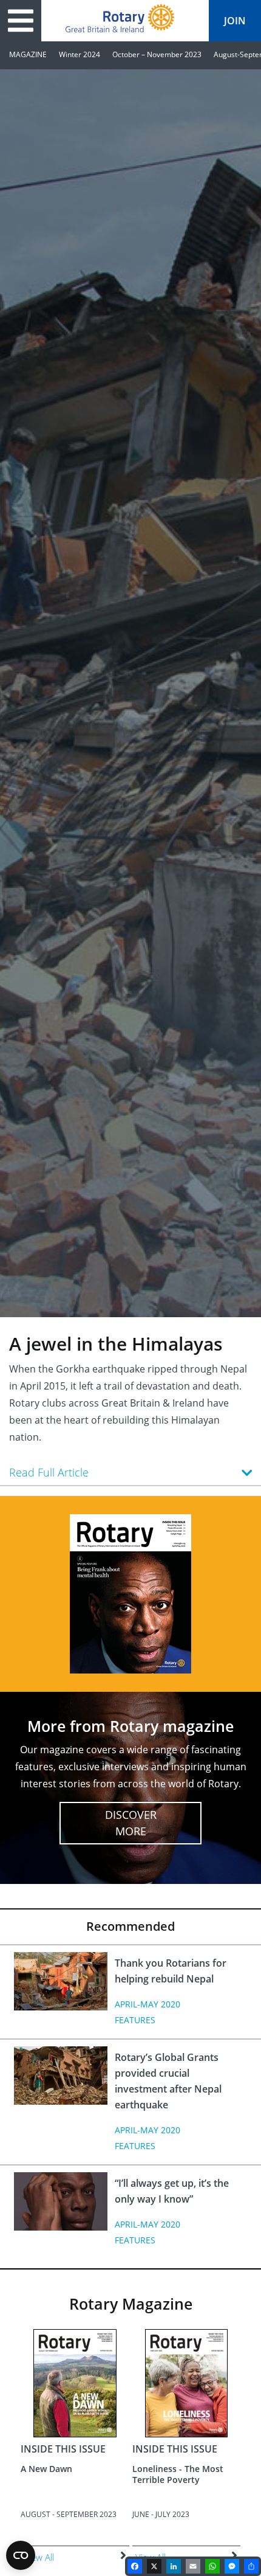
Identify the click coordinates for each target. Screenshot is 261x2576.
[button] (130, 1472)
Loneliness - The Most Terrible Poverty (178, 2474)
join (235, 21)
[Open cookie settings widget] (21, 2555)
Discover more (131, 1823)
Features (135, 2020)
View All (39, 2557)
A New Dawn (46, 2469)
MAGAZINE (28, 54)
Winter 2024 (80, 54)
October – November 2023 (157, 54)
